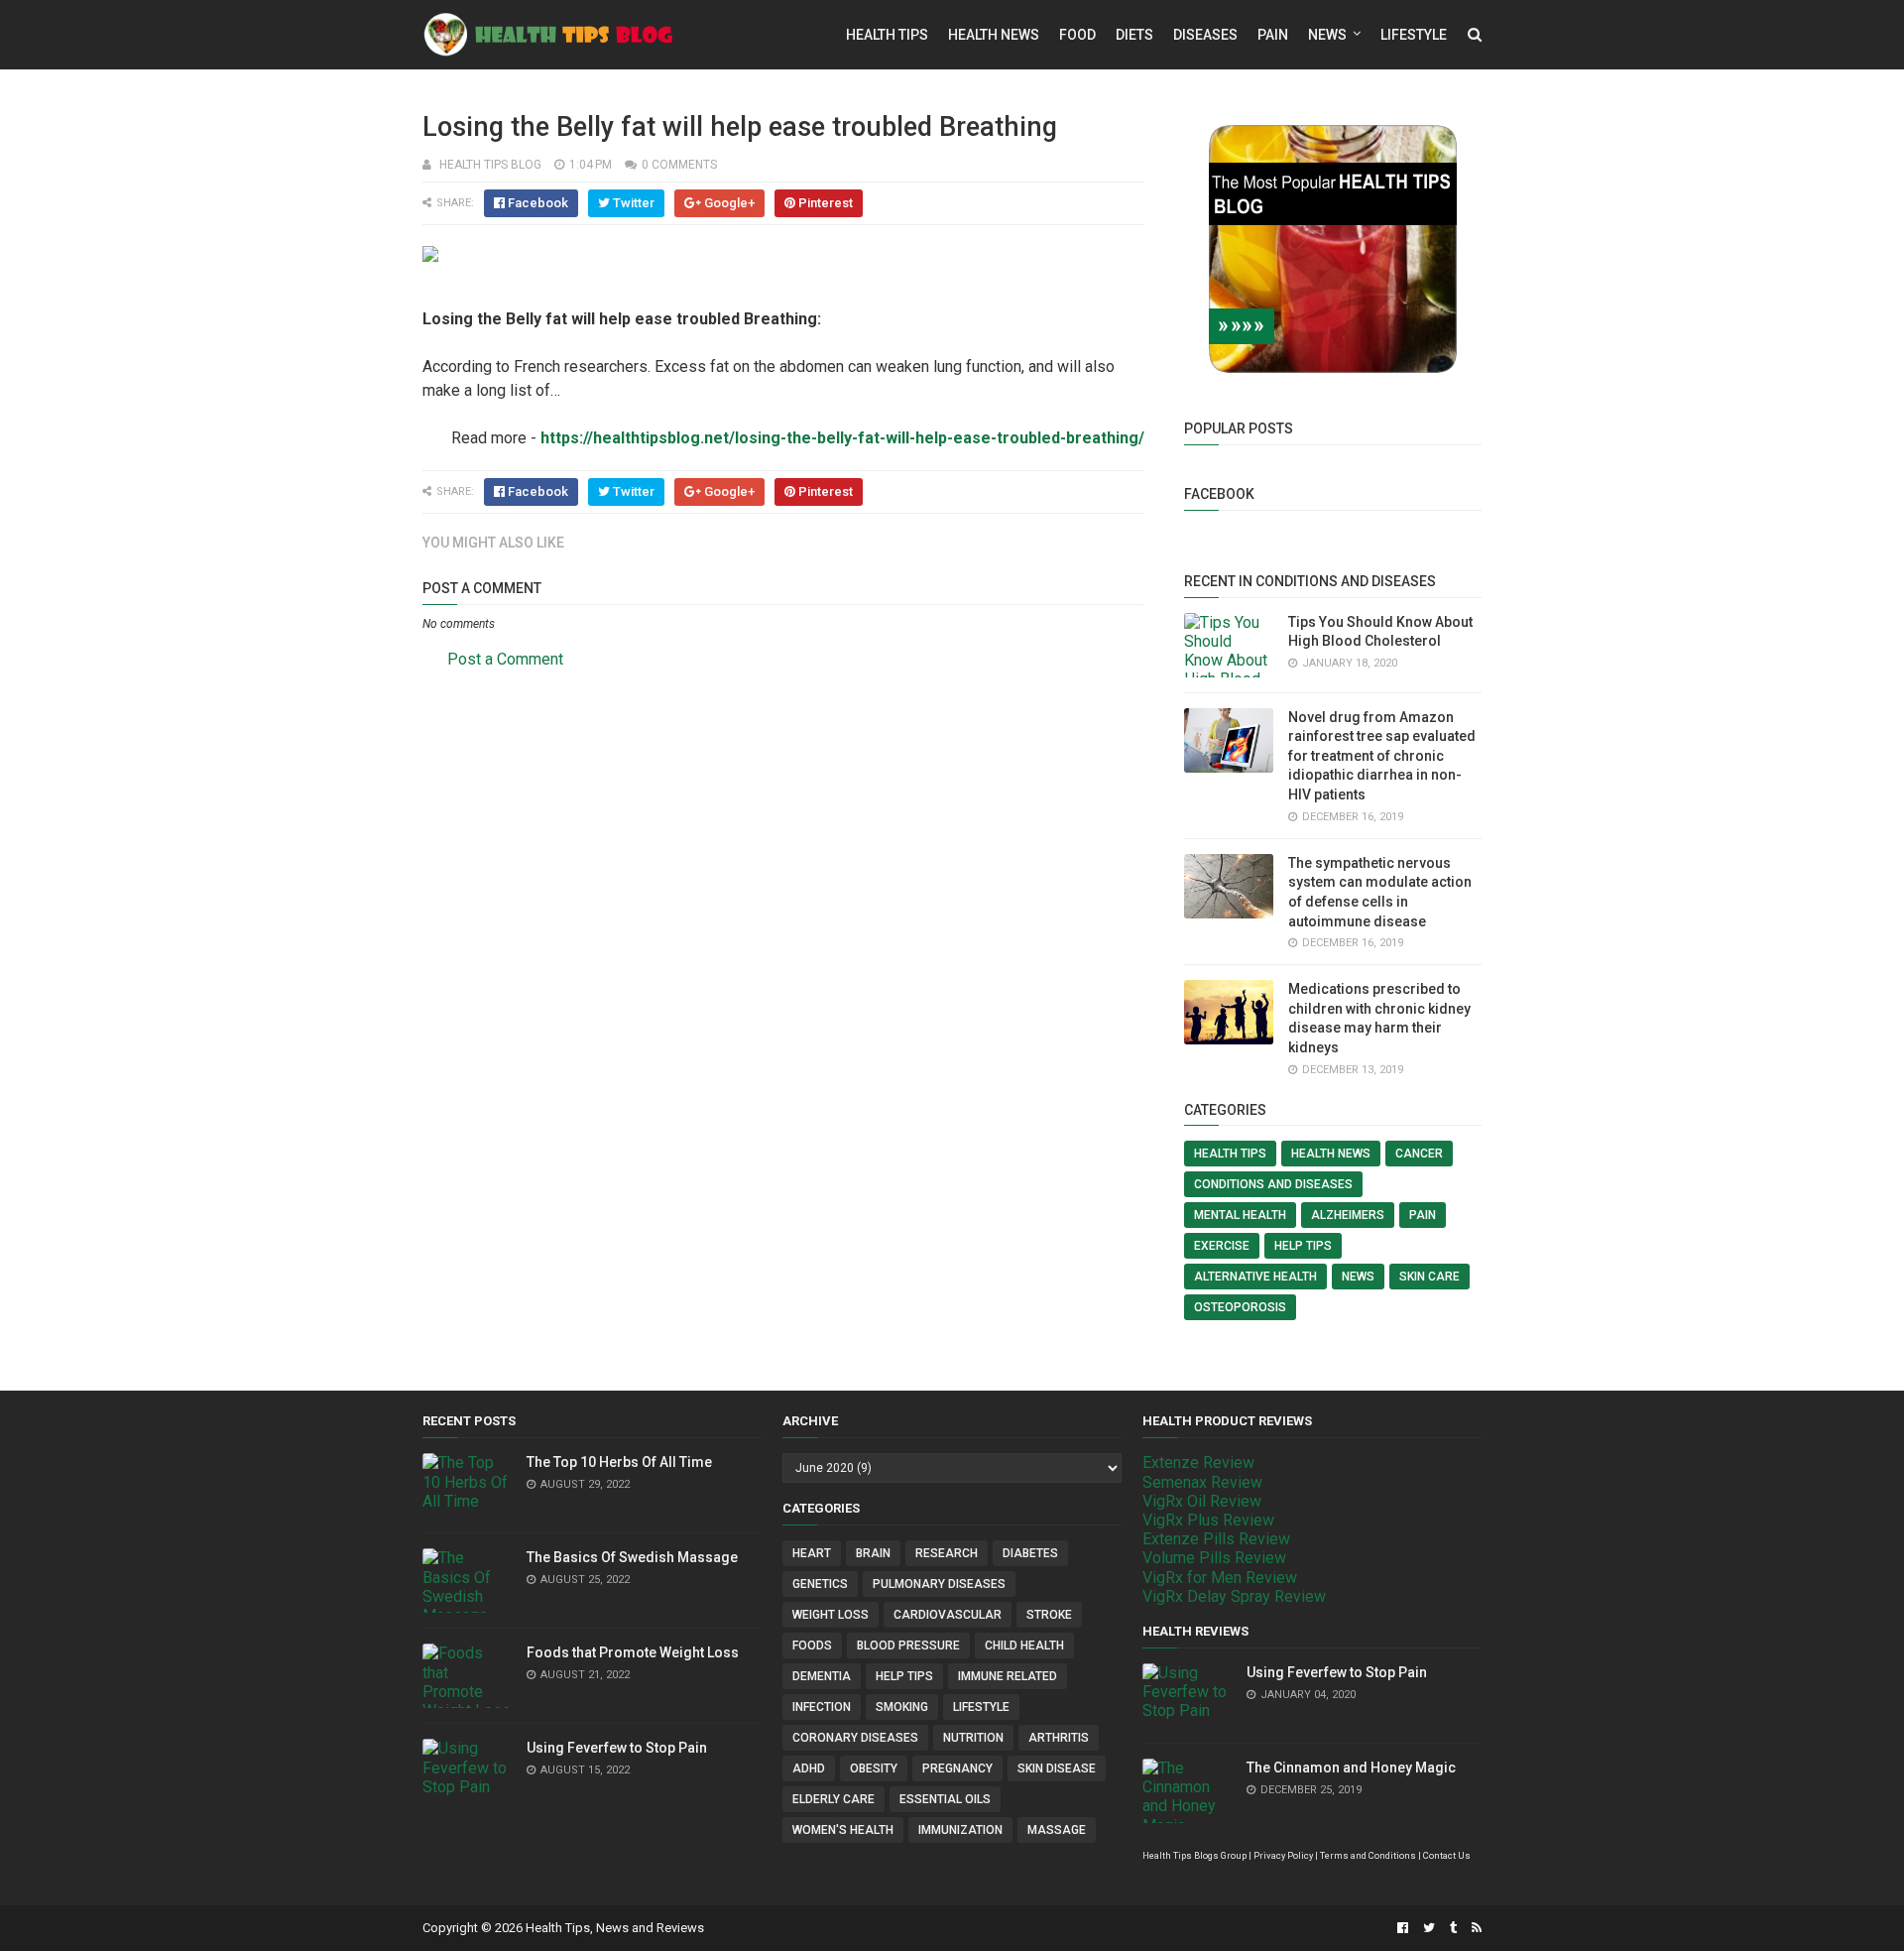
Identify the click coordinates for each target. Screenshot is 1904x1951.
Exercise (1222, 1246)
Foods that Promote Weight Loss (633, 1652)
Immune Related (1008, 1676)
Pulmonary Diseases (939, 1584)
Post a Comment (505, 659)
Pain (1273, 35)
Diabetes (1030, 1553)
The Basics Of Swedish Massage (632, 1557)
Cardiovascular (948, 1615)
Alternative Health (1255, 1277)
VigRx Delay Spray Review (1234, 1596)
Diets (1134, 35)
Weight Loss (831, 1615)
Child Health (1024, 1646)
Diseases (1205, 35)
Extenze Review (1198, 1463)
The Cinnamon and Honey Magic (1351, 1768)
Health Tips (887, 35)
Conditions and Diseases (1273, 1184)
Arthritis (1059, 1738)
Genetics (820, 1584)
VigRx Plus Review (1208, 1520)
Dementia (822, 1676)
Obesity (874, 1768)
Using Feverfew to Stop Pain (617, 1748)
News (1327, 35)
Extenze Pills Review (1216, 1539)
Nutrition (973, 1738)
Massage (1057, 1830)
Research (947, 1553)
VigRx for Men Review (1220, 1578)
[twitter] (1429, 1928)
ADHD (809, 1768)
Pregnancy (957, 1768)
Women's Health (843, 1830)
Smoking (902, 1707)
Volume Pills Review (1214, 1558)
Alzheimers (1348, 1215)
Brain (873, 1553)
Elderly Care (833, 1799)
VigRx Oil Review (1202, 1501)
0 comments (679, 165)
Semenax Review (1202, 1482)
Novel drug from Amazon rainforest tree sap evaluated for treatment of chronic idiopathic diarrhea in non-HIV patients (1382, 756)
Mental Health (1240, 1215)
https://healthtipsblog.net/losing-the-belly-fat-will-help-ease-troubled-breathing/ (842, 438)
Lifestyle (1414, 35)
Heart (812, 1553)
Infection (822, 1707)
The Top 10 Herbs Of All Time (619, 1462)
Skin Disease (1057, 1768)
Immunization (960, 1830)
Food (1077, 35)
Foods (812, 1646)
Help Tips (1303, 1246)
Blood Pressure (908, 1646)
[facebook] (1403, 1928)
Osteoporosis (1240, 1307)
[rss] (1474, 1928)
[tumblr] (1453, 1928)
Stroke (1049, 1615)
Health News (994, 35)
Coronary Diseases (855, 1738)
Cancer (1419, 1154)
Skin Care (1429, 1277)
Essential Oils (945, 1799)
